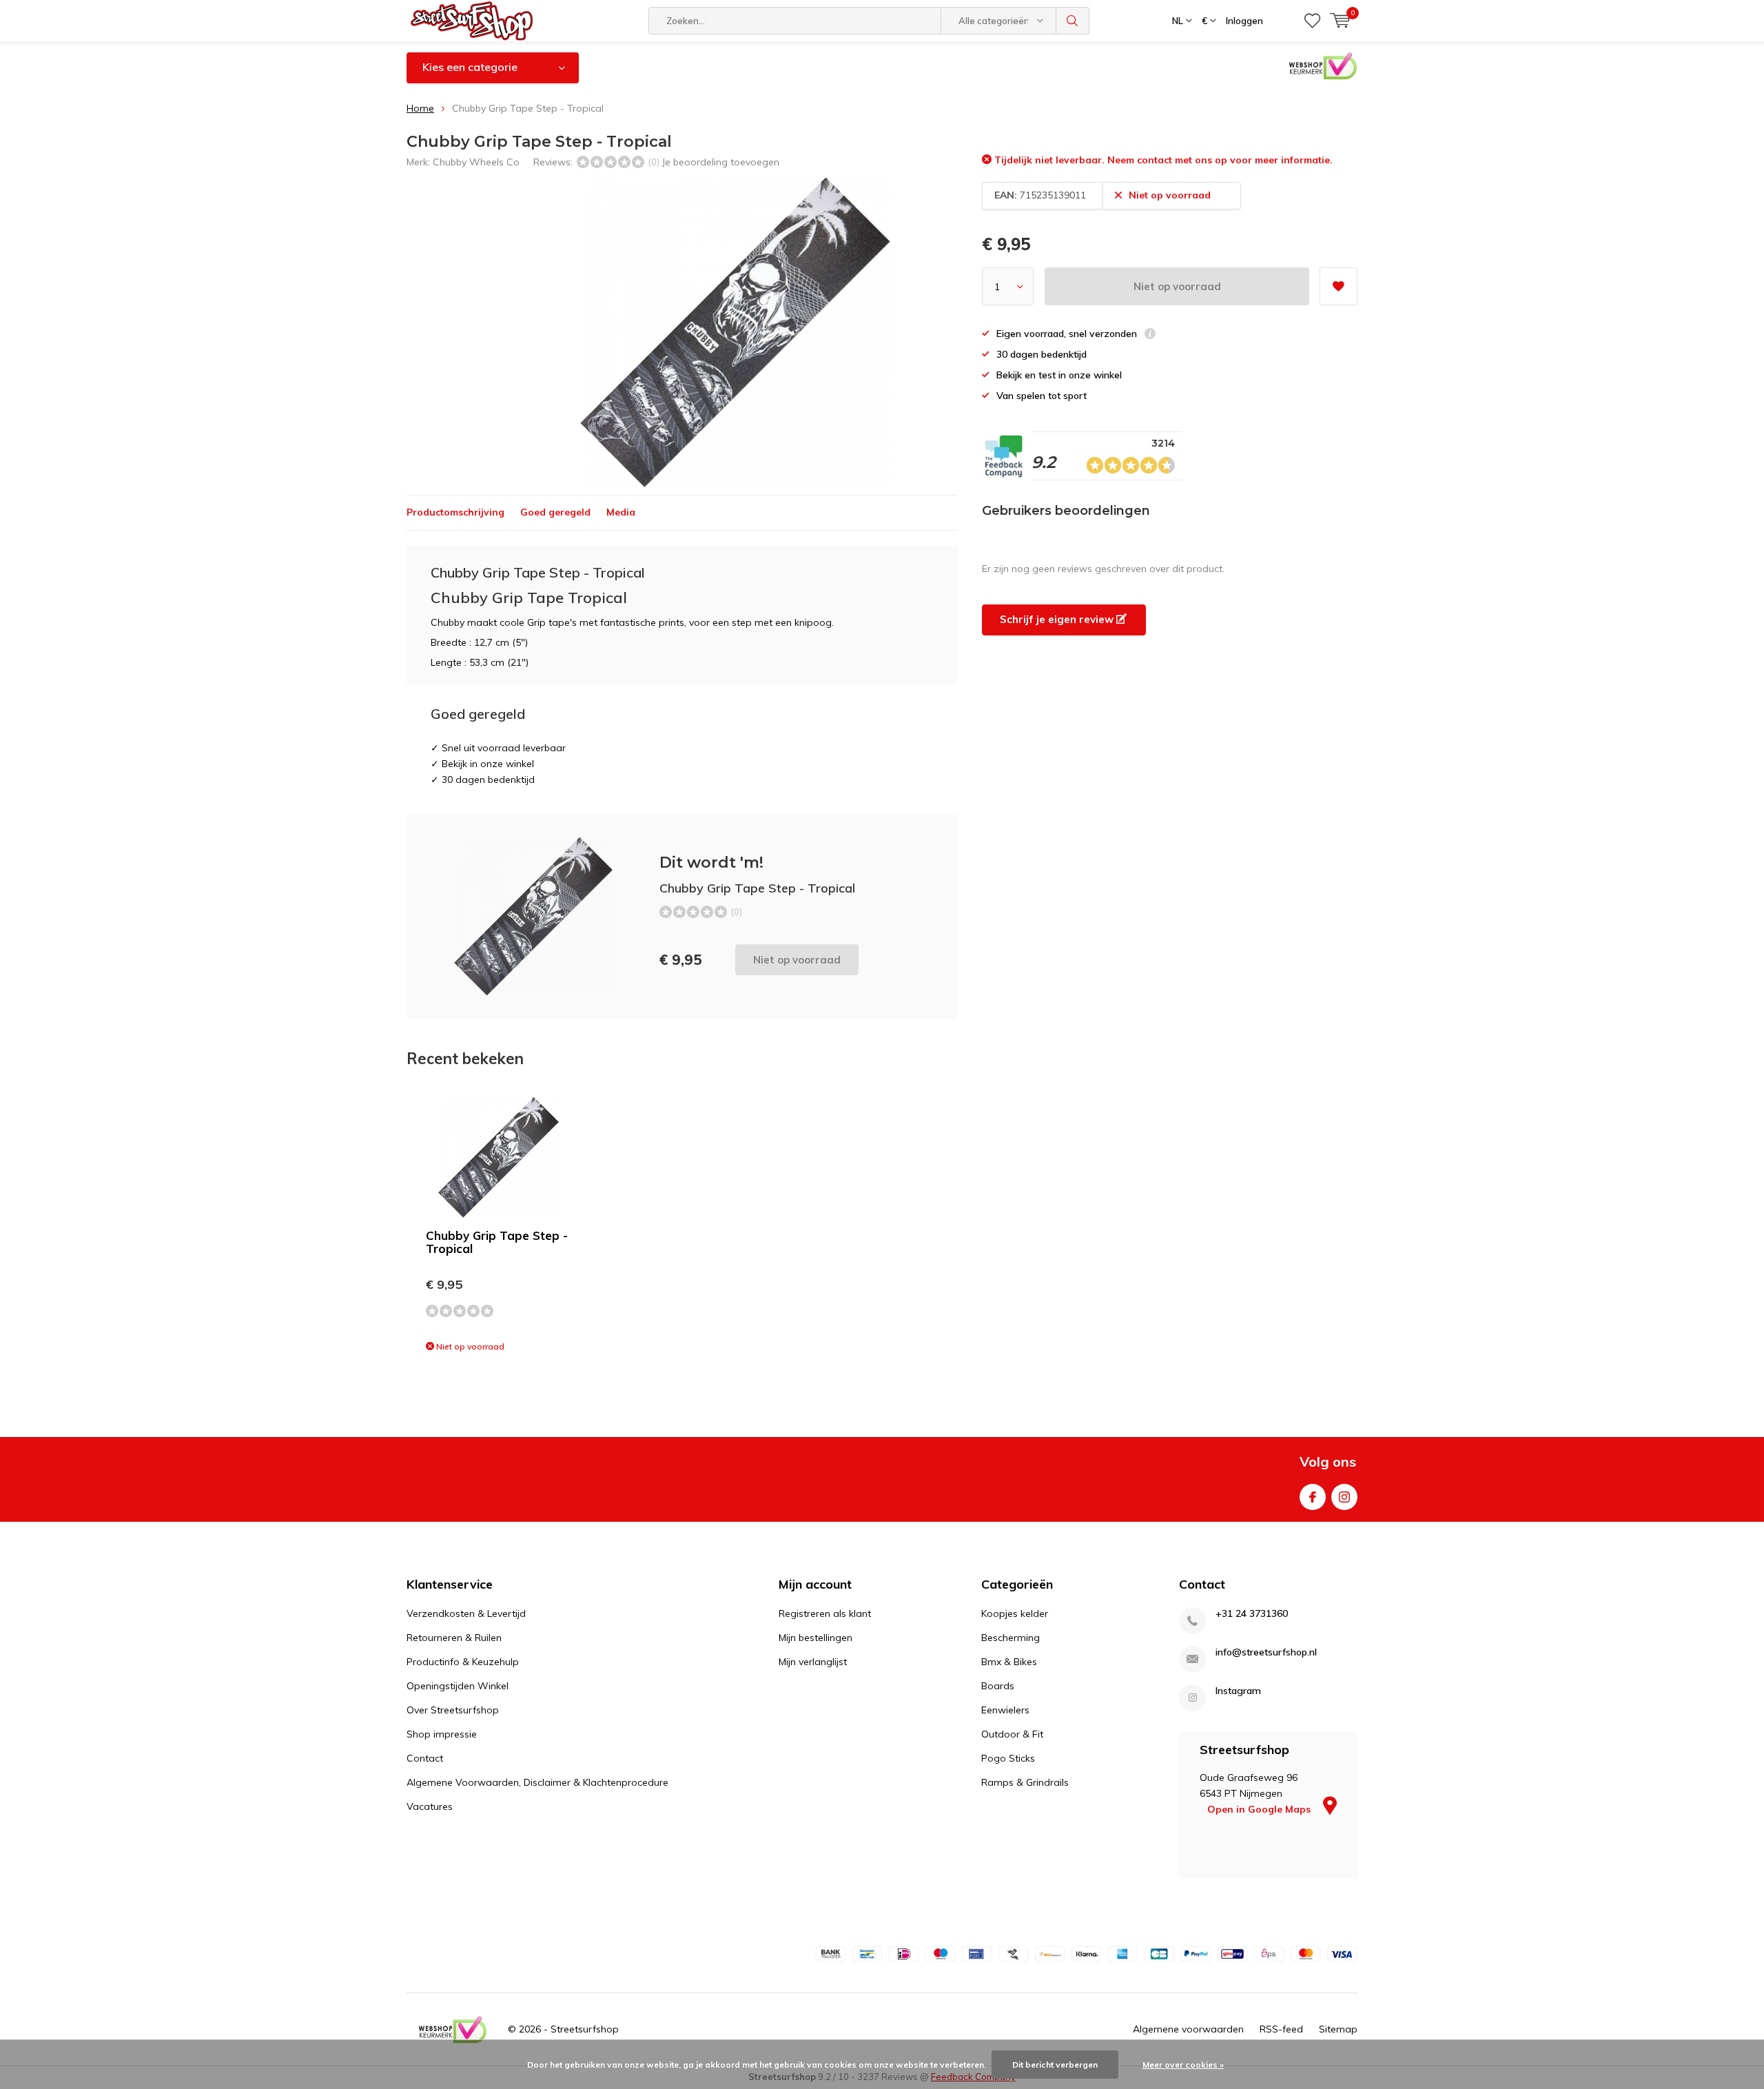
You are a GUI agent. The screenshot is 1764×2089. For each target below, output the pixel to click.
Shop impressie (442, 1734)
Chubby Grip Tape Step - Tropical (497, 1242)
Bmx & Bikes (1009, 1662)
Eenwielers (1005, 1710)
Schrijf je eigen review (1058, 619)
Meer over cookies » (1183, 2065)
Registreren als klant (825, 1613)
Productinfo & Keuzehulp (463, 1662)
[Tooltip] (1150, 335)
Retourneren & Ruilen (454, 1638)
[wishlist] (1312, 21)
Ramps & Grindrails (1025, 1782)
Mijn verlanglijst (813, 1662)
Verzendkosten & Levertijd (466, 1613)
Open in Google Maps (1260, 1809)
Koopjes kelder (1015, 1613)
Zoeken (1073, 21)
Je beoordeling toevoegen (720, 162)
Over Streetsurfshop (453, 1710)
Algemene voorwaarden (1188, 2029)
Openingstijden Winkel (458, 1686)
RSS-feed (1281, 2029)
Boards (998, 1686)
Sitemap (1338, 2029)
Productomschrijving (455, 512)
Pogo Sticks (1008, 1758)
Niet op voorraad (1177, 286)
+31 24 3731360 (1252, 1614)
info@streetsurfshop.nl (1266, 1652)
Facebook (1313, 1497)
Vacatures (430, 1806)
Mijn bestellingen (816, 1638)
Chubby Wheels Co (476, 162)
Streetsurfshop (585, 2029)
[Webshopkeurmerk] (453, 2030)
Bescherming (1011, 1638)
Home (420, 108)
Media (621, 512)
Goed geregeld (555, 512)
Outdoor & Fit (1012, 1734)
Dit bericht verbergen (1055, 2065)
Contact (425, 1758)
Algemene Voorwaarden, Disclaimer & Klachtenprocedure (537, 1782)
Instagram (1344, 1497)
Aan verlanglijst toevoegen (1339, 286)
